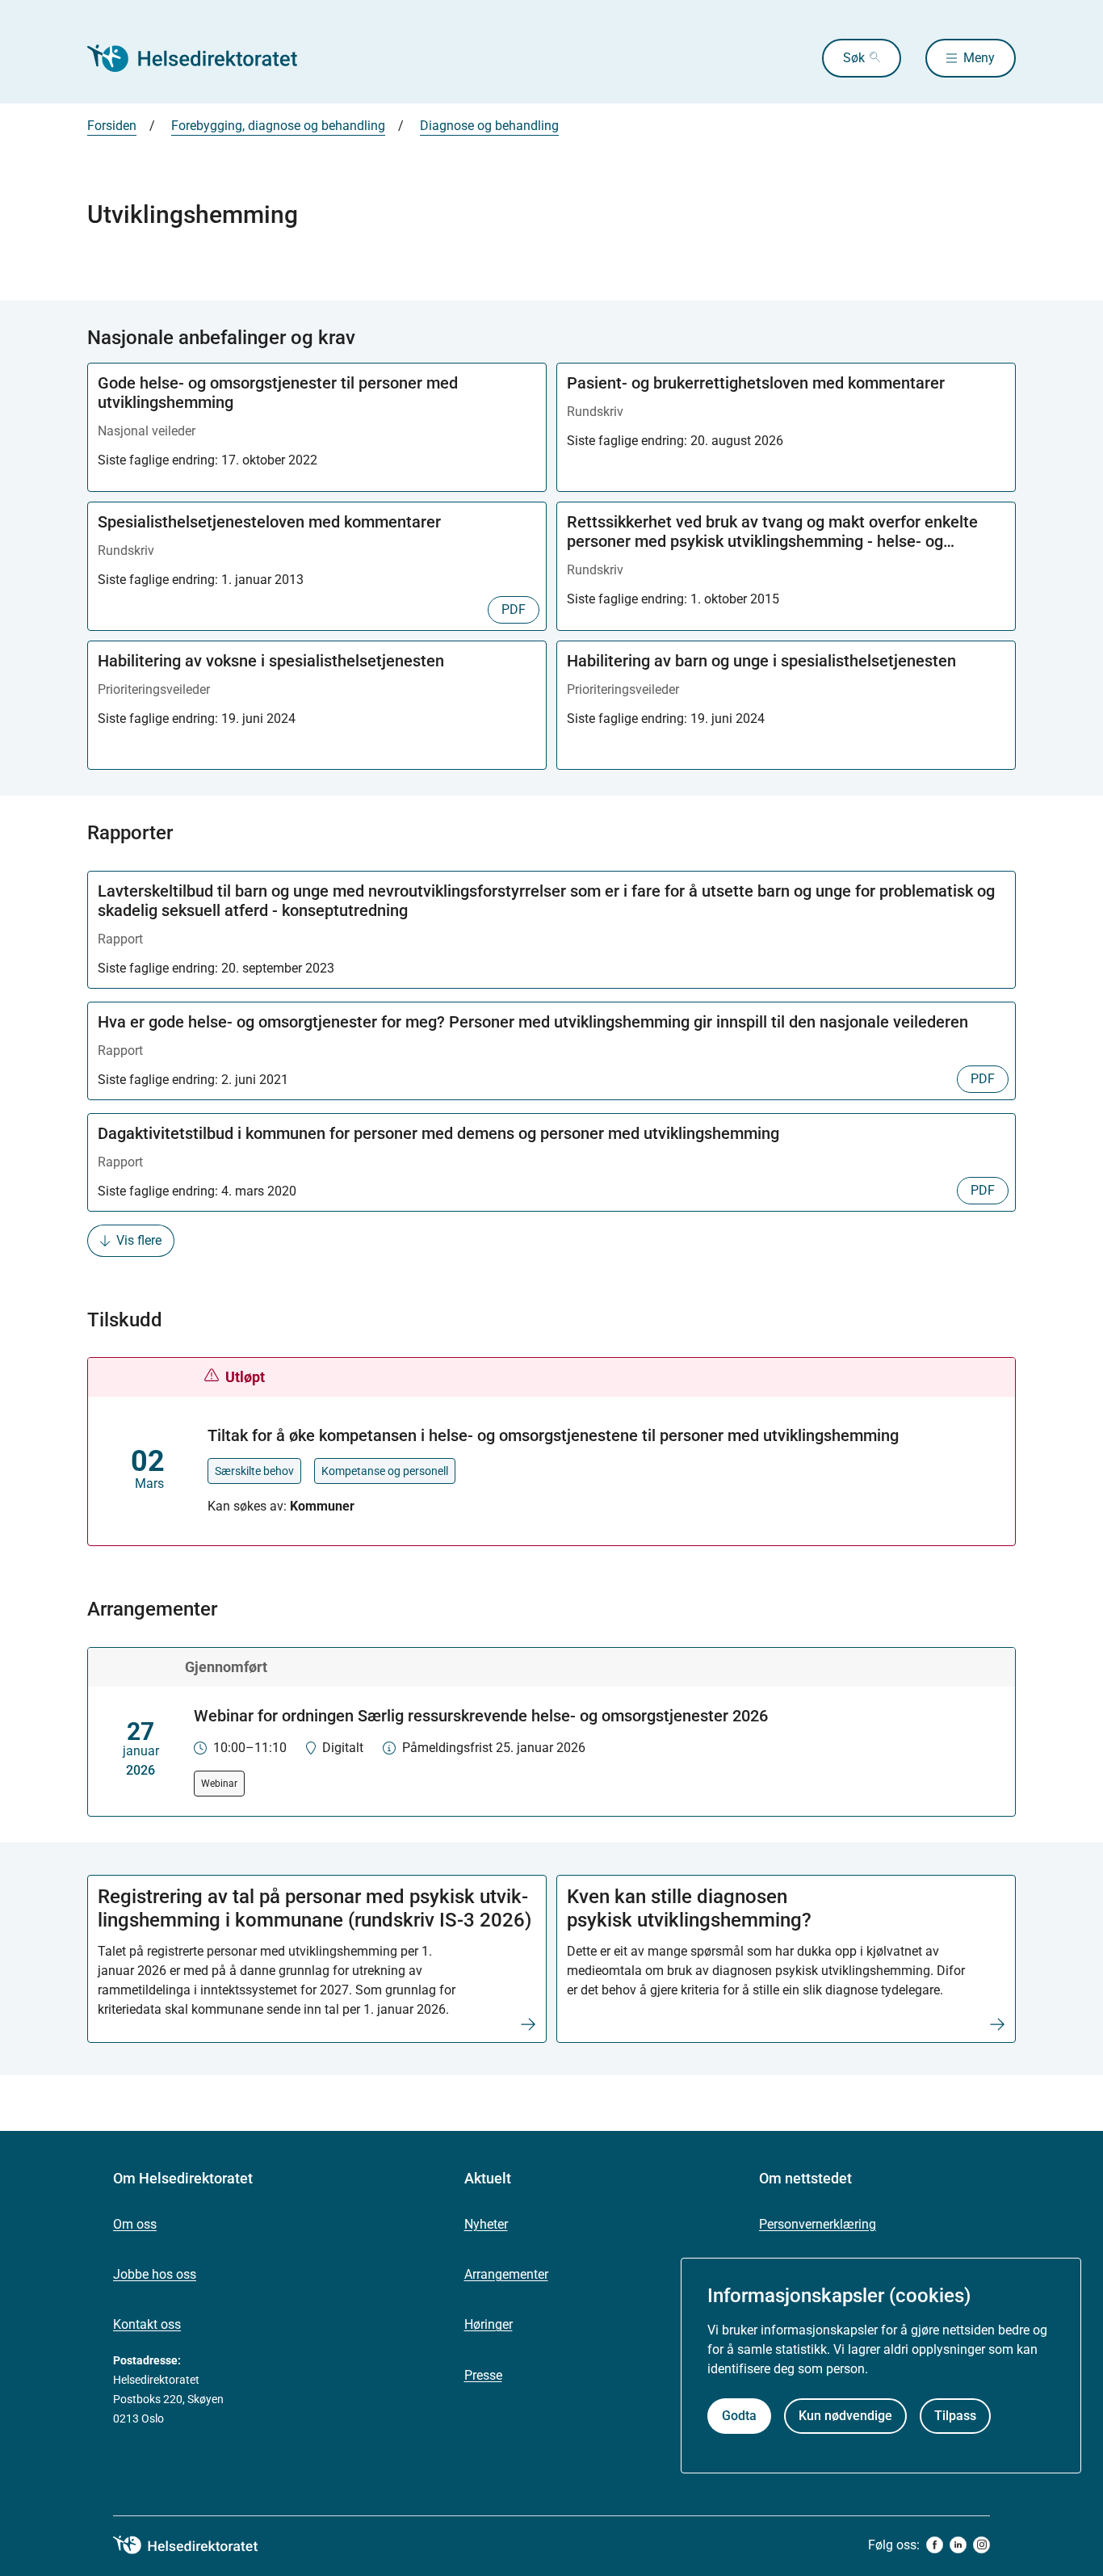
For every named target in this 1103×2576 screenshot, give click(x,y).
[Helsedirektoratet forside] (203, 58)
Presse (483, 2375)
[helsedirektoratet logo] (197, 2545)
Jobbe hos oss (155, 2274)
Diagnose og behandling (489, 126)
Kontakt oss (147, 2324)
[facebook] (935, 2545)
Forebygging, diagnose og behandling (278, 126)
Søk (854, 58)
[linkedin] (958, 2545)
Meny (979, 58)
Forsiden (112, 126)
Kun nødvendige (845, 2415)
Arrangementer (506, 2274)
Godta (739, 2415)
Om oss (135, 2224)
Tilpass (955, 2415)
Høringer (489, 2324)
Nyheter (486, 2224)
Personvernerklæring (818, 2224)
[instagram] (981, 2545)
